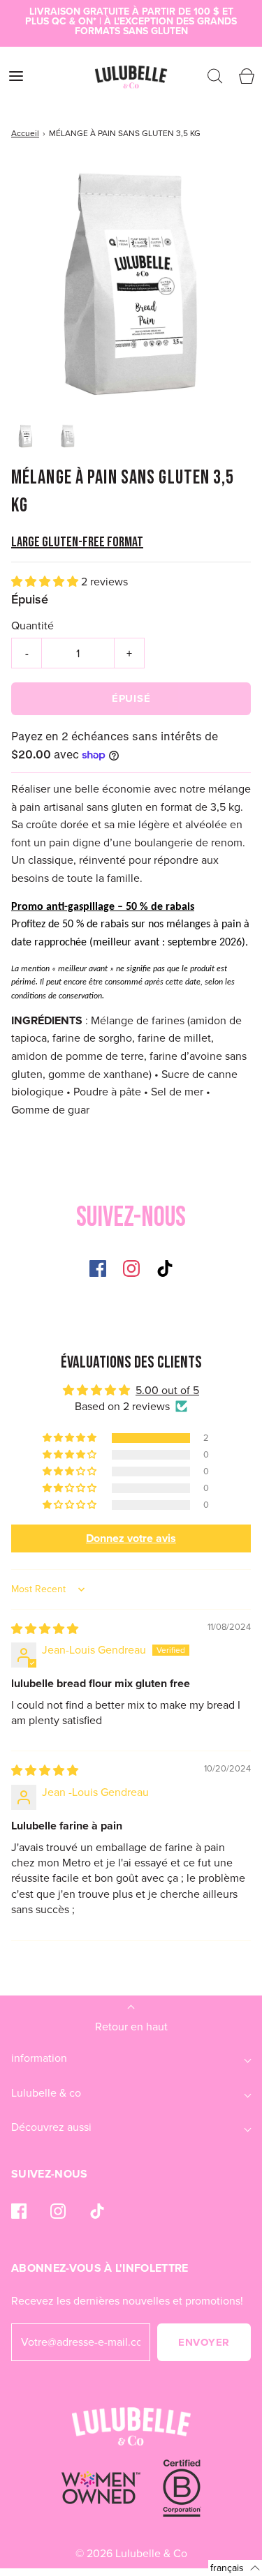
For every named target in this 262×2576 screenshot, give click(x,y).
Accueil (25, 133)
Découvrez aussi (51, 2127)
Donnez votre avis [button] (131, 1538)
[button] (26, 436)
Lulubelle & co (46, 2093)
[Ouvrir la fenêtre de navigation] (16, 76)
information (39, 2058)
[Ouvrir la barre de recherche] (215, 76)
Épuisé (131, 698)
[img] (45, 1629)
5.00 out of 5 (167, 1390)
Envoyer (204, 2342)
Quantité (32, 626)
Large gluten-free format (77, 542)
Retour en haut (131, 2027)
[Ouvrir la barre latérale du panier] (246, 76)
